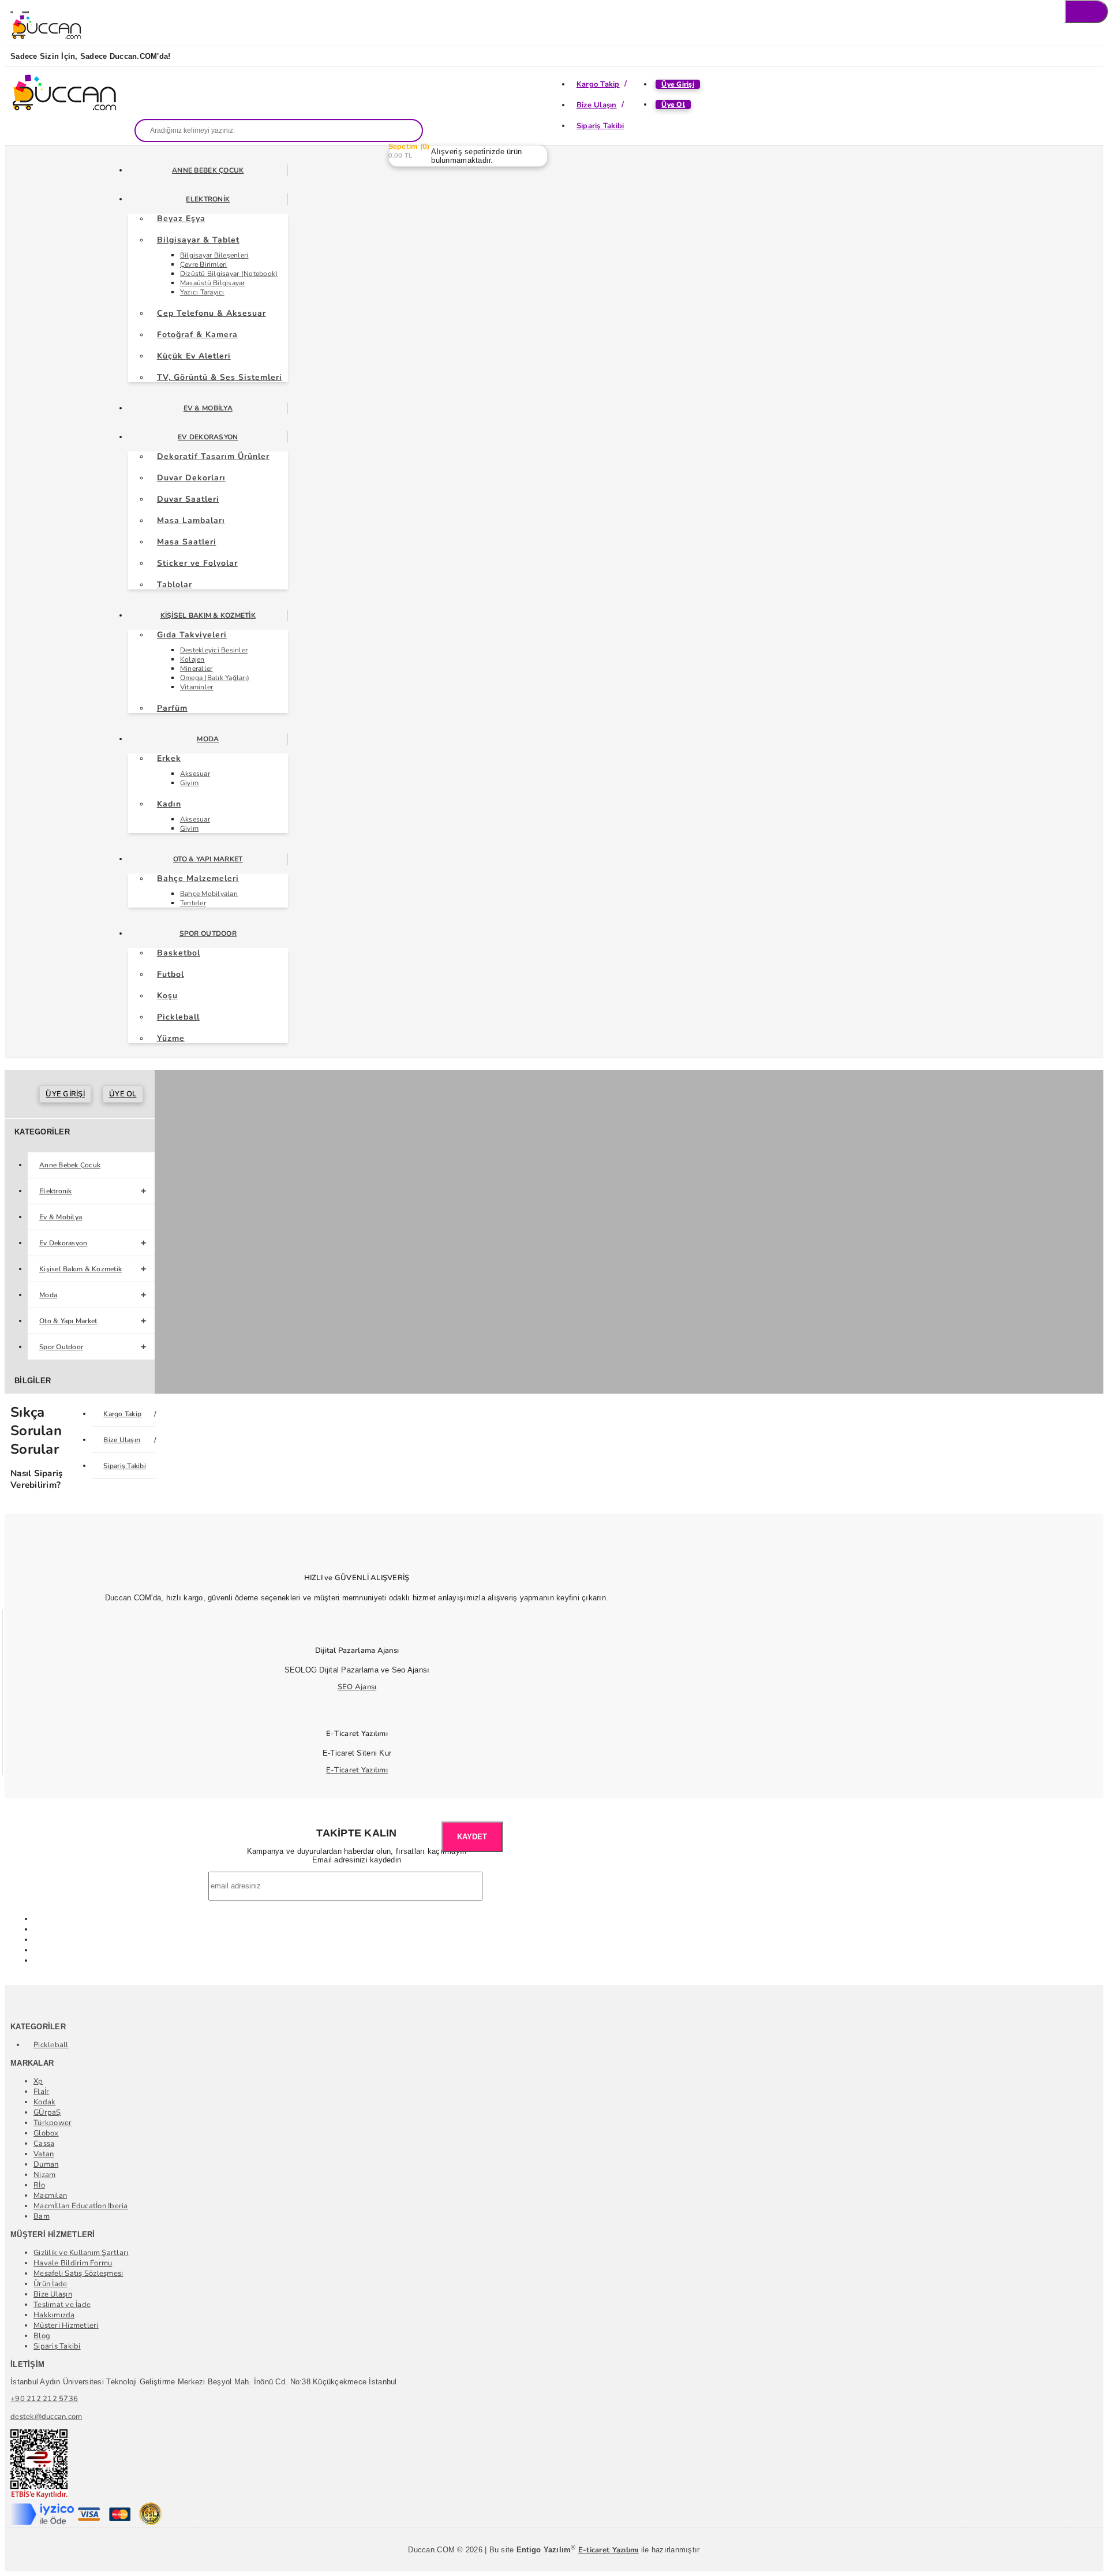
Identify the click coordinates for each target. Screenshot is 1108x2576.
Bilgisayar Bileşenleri (214, 255)
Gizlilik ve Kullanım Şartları (81, 2253)
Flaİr (41, 2092)
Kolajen (192, 659)
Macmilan (50, 2196)
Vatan (44, 2154)
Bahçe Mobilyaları (209, 894)
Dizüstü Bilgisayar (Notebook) (229, 274)
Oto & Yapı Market (208, 859)
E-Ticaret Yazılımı (357, 1770)
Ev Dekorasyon (208, 437)
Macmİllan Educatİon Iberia (81, 2206)
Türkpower (53, 2123)
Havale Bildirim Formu (73, 2263)
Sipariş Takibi (600, 126)
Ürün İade (50, 2284)
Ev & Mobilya (208, 408)
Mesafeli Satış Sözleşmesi (78, 2273)
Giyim (189, 783)
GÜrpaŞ (47, 2112)
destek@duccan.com (46, 2417)
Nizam (44, 2175)
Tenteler (193, 903)
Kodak (44, 2102)
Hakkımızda (54, 2315)
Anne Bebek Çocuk (208, 170)
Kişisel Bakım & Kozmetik (208, 615)
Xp (38, 2081)
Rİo (39, 2185)
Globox (46, 2133)
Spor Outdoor (208, 934)
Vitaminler (197, 687)
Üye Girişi (678, 84)
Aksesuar (195, 774)
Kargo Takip (598, 84)
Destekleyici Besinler (214, 650)
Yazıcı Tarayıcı (202, 292)
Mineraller (196, 669)
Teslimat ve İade (62, 2305)
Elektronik (208, 199)
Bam (42, 2216)
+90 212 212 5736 (44, 2399)
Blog (42, 2336)
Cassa (44, 2144)
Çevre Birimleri (204, 264)
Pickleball (51, 2045)
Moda (208, 739)
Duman (46, 2164)
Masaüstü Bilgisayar (213, 283)
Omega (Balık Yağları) (215, 678)
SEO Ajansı (357, 1687)
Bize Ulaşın (597, 105)
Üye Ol (673, 104)
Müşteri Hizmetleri (66, 2325)
